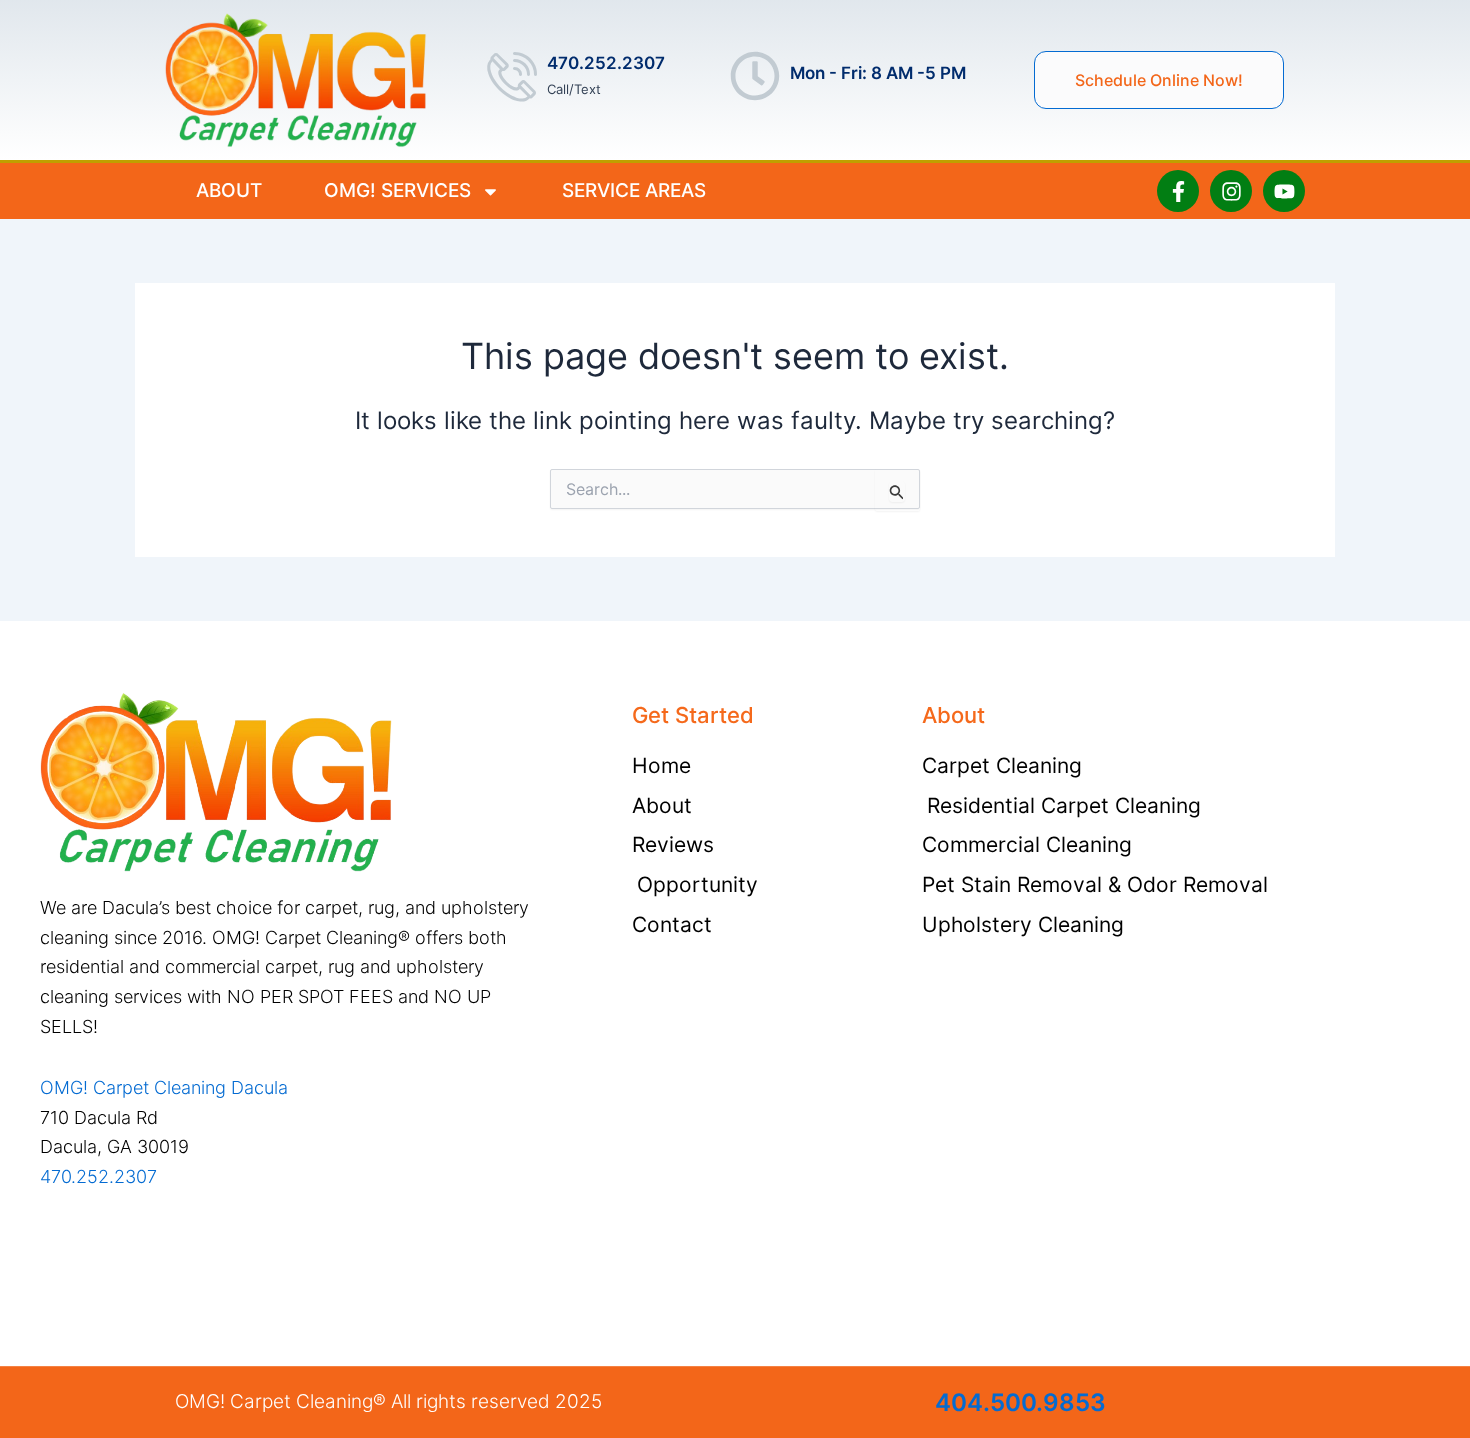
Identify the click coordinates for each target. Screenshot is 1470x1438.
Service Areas (634, 190)
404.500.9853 (1020, 1402)
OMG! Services (397, 190)
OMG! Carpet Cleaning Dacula (164, 1087)
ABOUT (229, 190)
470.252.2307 (606, 63)
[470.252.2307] (512, 76)
